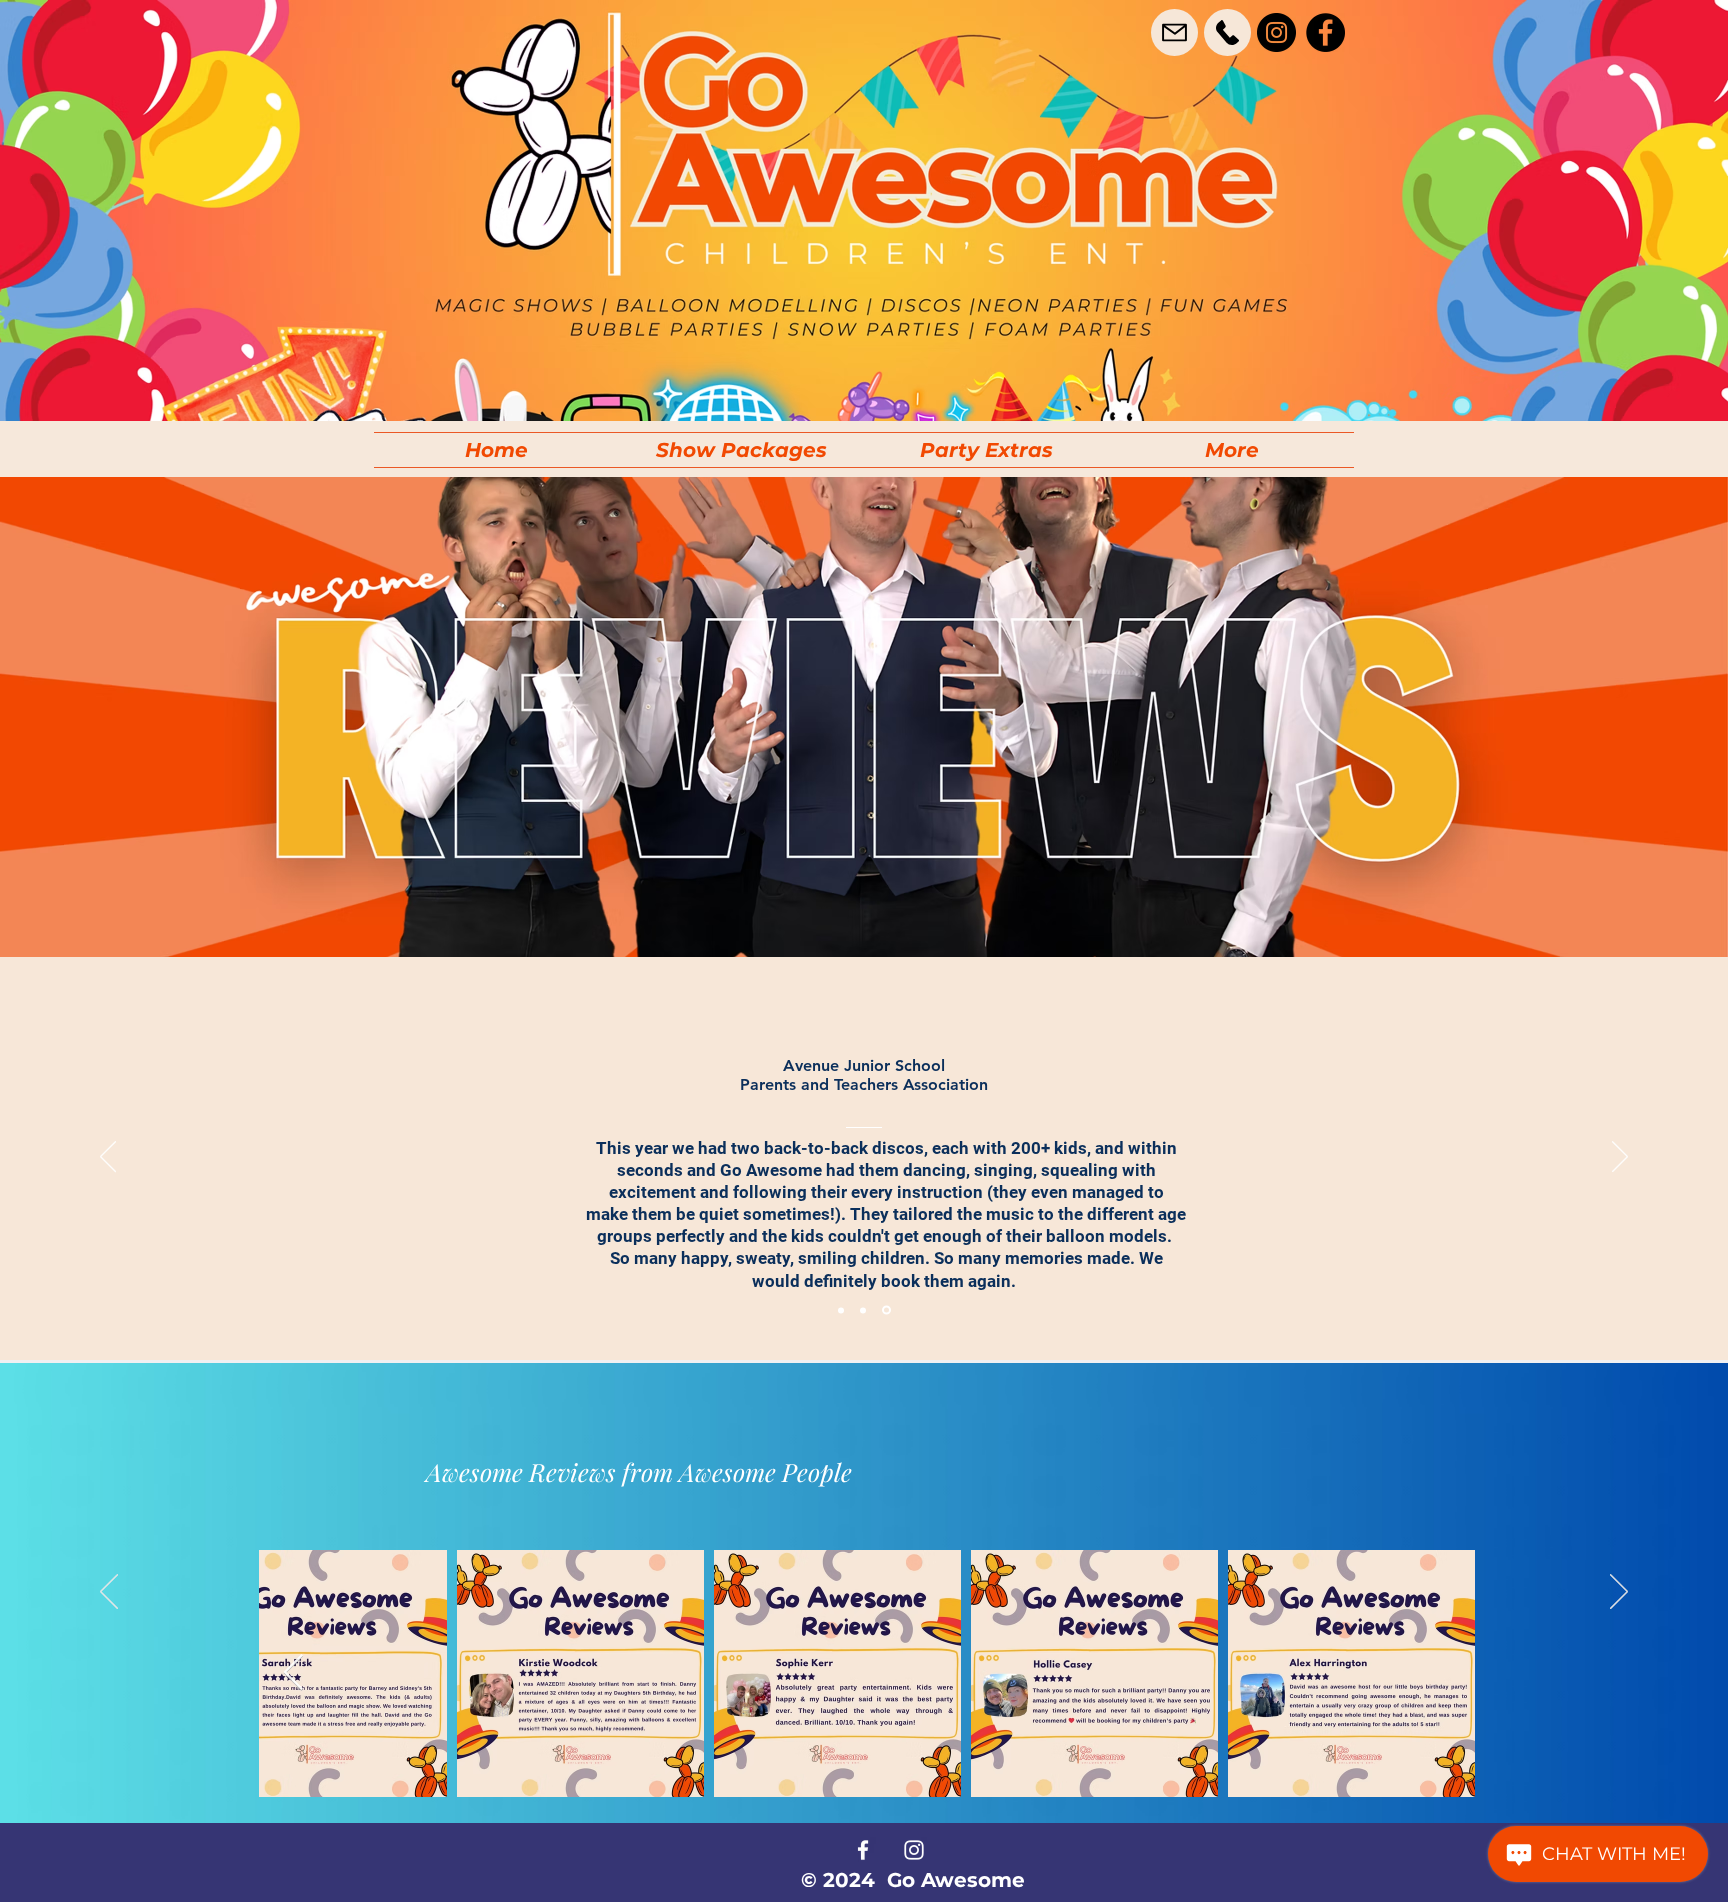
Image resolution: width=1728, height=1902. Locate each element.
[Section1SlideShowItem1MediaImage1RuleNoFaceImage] (841, 1310)
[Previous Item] (293, 1673)
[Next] (1620, 1158)
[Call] (1227, 32)
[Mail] (1174, 32)
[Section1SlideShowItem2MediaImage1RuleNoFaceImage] (863, 1310)
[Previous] (108, 1158)
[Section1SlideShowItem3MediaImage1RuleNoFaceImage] (886, 1310)
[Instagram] (1276, 32)
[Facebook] (1325, 32)
